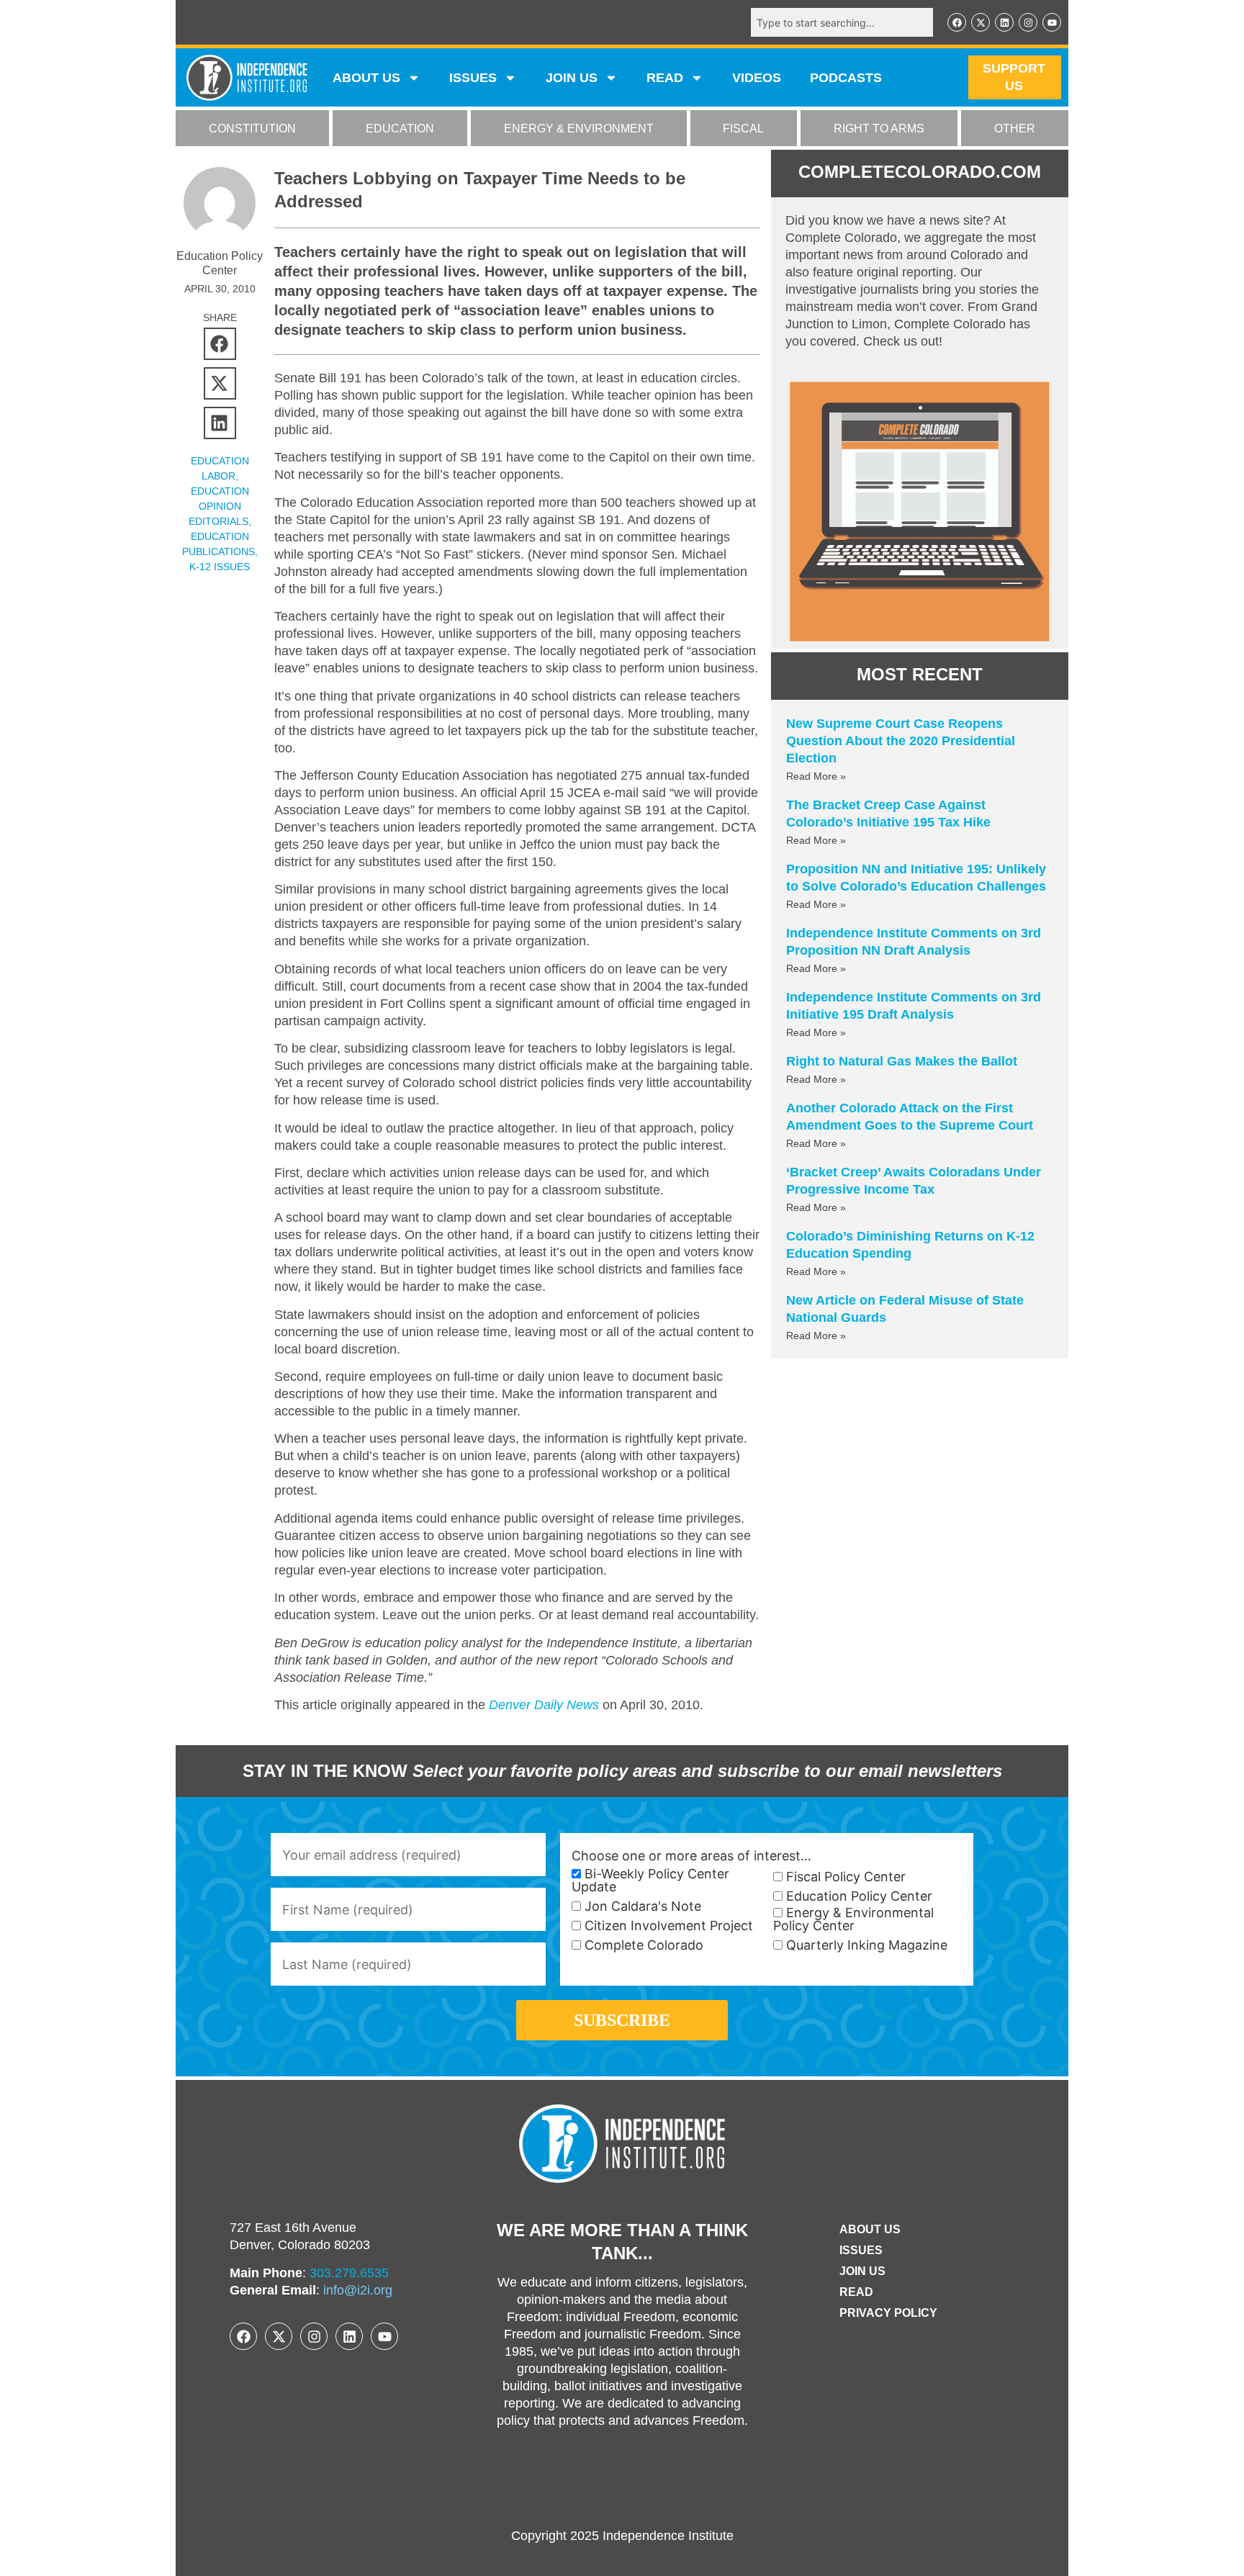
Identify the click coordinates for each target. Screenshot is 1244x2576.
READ (665, 78)
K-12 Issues (220, 567)
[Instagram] (1028, 22)
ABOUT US (366, 78)
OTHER (1015, 129)
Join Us (862, 2271)
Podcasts (846, 78)
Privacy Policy (888, 2313)
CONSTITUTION (252, 129)
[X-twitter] (981, 22)
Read (856, 2292)
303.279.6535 (349, 2273)
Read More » (816, 776)
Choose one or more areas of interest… (691, 1856)
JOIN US (572, 78)
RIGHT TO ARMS (879, 129)
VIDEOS (757, 78)
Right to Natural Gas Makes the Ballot (902, 1061)
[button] (220, 344)
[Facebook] (957, 22)
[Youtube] (1052, 22)
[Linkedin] (1004, 22)
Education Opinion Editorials (219, 506)
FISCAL (743, 129)
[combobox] (842, 22)
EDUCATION (400, 129)
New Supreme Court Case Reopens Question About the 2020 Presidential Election (901, 741)
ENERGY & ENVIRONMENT (579, 129)
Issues (473, 78)
